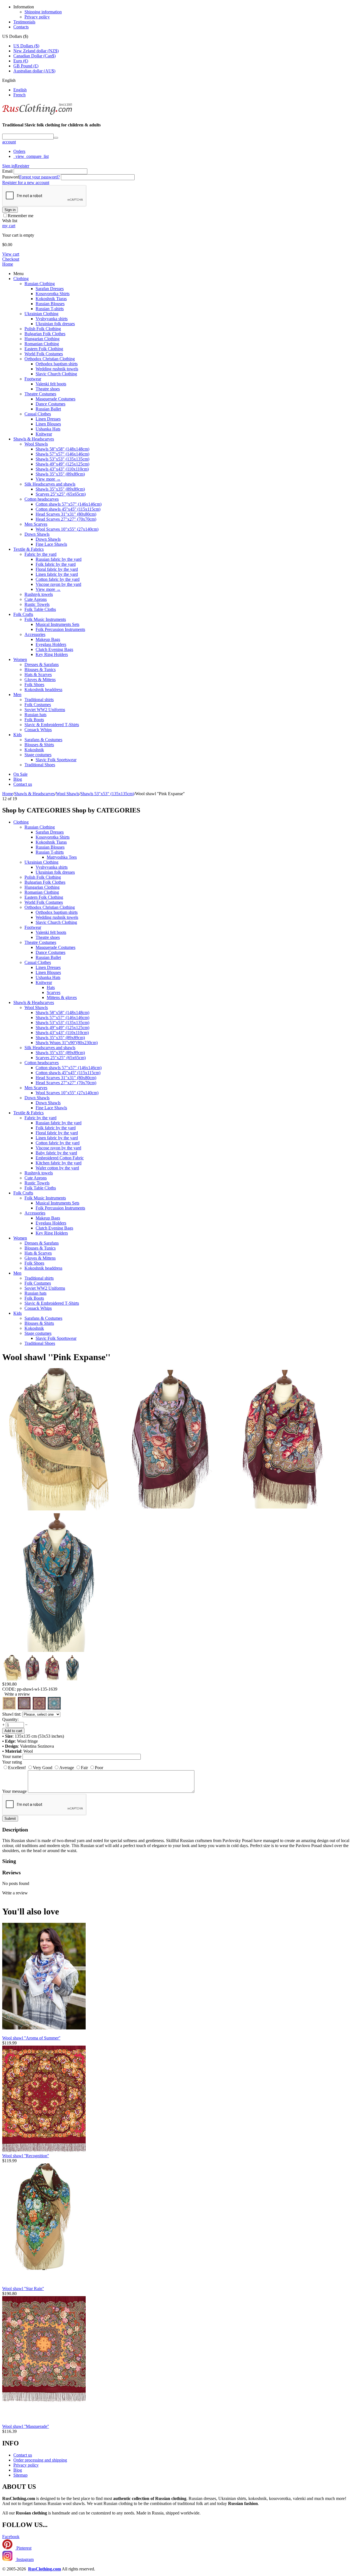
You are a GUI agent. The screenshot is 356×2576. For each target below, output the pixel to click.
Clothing (21, 279)
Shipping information (43, 12)
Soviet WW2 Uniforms (45, 710)
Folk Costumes (38, 705)
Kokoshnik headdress (43, 690)
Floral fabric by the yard (57, 569)
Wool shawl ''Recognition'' (26, 2156)
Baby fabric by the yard (56, 1153)
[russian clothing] (37, 114)
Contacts (21, 27)
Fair (84, 1768)
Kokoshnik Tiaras (51, 299)
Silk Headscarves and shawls (50, 484)
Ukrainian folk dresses (55, 324)
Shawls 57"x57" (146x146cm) (62, 454)
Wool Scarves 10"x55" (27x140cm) (67, 529)
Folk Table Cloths (40, 609)
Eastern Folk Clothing (44, 349)
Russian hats (35, 715)
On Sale (20, 774)
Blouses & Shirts (39, 745)
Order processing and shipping (40, 2460)
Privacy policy (37, 17)
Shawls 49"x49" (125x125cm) (62, 464)
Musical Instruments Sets (57, 624)
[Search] (56, 138)
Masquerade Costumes (55, 399)
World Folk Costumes (44, 354)
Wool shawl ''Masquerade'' (26, 2426)
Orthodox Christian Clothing (50, 359)
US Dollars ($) (26, 46)
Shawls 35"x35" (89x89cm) (60, 474)
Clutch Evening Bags (54, 649)
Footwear (33, 379)
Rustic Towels (37, 604)
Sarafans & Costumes (43, 740)
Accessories (35, 634)
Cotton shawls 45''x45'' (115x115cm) (68, 509)
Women (20, 659)
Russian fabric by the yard (59, 559)
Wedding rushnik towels (57, 369)
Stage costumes (38, 755)
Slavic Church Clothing (56, 374)
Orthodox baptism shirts (57, 364)
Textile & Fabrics (29, 549)
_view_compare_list (31, 156)
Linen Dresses (48, 419)
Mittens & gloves (62, 997)
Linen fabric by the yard (57, 574)
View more (48, 479)
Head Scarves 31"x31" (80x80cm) (66, 514)
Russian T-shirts (50, 309)
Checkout (11, 259)
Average (67, 1768)
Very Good (43, 1768)
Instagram (24, 2559)
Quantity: (10, 1719)
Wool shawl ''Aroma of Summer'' (31, 2038)
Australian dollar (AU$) (34, 71)
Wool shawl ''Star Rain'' (23, 2289)
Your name (12, 1756)
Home (8, 264)
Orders (19, 151)
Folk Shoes (34, 685)
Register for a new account (26, 183)
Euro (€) (21, 61)
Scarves (54, 992)
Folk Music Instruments (45, 619)
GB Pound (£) (26, 66)
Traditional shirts (39, 700)
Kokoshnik (34, 750)
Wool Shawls (36, 444)
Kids (18, 735)
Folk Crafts (23, 614)
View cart (11, 254)
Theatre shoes (48, 389)
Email (7, 171)
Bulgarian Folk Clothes (45, 334)
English (20, 90)
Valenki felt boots (51, 384)
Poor (99, 1768)
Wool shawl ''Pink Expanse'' (56, 1357)
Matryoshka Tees (62, 857)
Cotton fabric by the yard (58, 579)
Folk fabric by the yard (56, 564)
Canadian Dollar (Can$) (34, 56)
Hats (51, 987)
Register (22, 166)
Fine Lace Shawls (51, 544)
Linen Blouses (48, 424)
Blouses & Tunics (40, 669)
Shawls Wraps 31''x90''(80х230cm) (67, 1043)
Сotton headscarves (42, 499)
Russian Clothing (40, 284)
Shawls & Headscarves (34, 439)
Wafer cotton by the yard (57, 1168)
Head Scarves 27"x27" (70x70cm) (66, 519)
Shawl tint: (12, 1714)
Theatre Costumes (40, 394)
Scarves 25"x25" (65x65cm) (61, 494)
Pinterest (23, 2548)
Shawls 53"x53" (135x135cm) (62, 459)
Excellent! (17, 1768)
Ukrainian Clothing (41, 314)
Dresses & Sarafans (42, 664)
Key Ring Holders (52, 654)
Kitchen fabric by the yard (59, 1163)
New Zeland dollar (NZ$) (36, 51)
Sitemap (20, 2475)
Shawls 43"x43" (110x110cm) (62, 469)
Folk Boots (34, 720)
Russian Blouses (50, 304)
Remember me (21, 216)
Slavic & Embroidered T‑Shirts (52, 725)
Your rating (12, 1762)
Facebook (11, 2537)
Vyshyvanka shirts (52, 319)
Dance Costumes (50, 404)
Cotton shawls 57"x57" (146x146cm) (69, 504)
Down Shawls (37, 534)
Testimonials (24, 22)
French (19, 95)
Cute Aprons (36, 599)
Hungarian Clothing (42, 339)
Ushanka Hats (48, 429)
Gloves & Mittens (40, 679)
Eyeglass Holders (51, 644)
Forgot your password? (39, 177)
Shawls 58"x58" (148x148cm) (62, 449)
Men (17, 695)
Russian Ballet (48, 409)
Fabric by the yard (40, 554)
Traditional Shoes (40, 765)
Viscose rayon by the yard (58, 584)
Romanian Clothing (42, 344)
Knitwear (44, 434)
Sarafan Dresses (50, 289)
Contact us (23, 784)
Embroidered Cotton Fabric (60, 1158)
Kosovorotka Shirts (53, 294)
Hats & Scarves (38, 674)
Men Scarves (36, 524)
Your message (14, 1791)
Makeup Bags (48, 639)
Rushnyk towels (39, 594)
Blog (18, 779)
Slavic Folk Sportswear (56, 760)
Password (11, 177)
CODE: (9, 1689)
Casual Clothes (38, 414)
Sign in (8, 166)
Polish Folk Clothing (43, 329)
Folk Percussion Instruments (60, 629)
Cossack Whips (38, 730)
